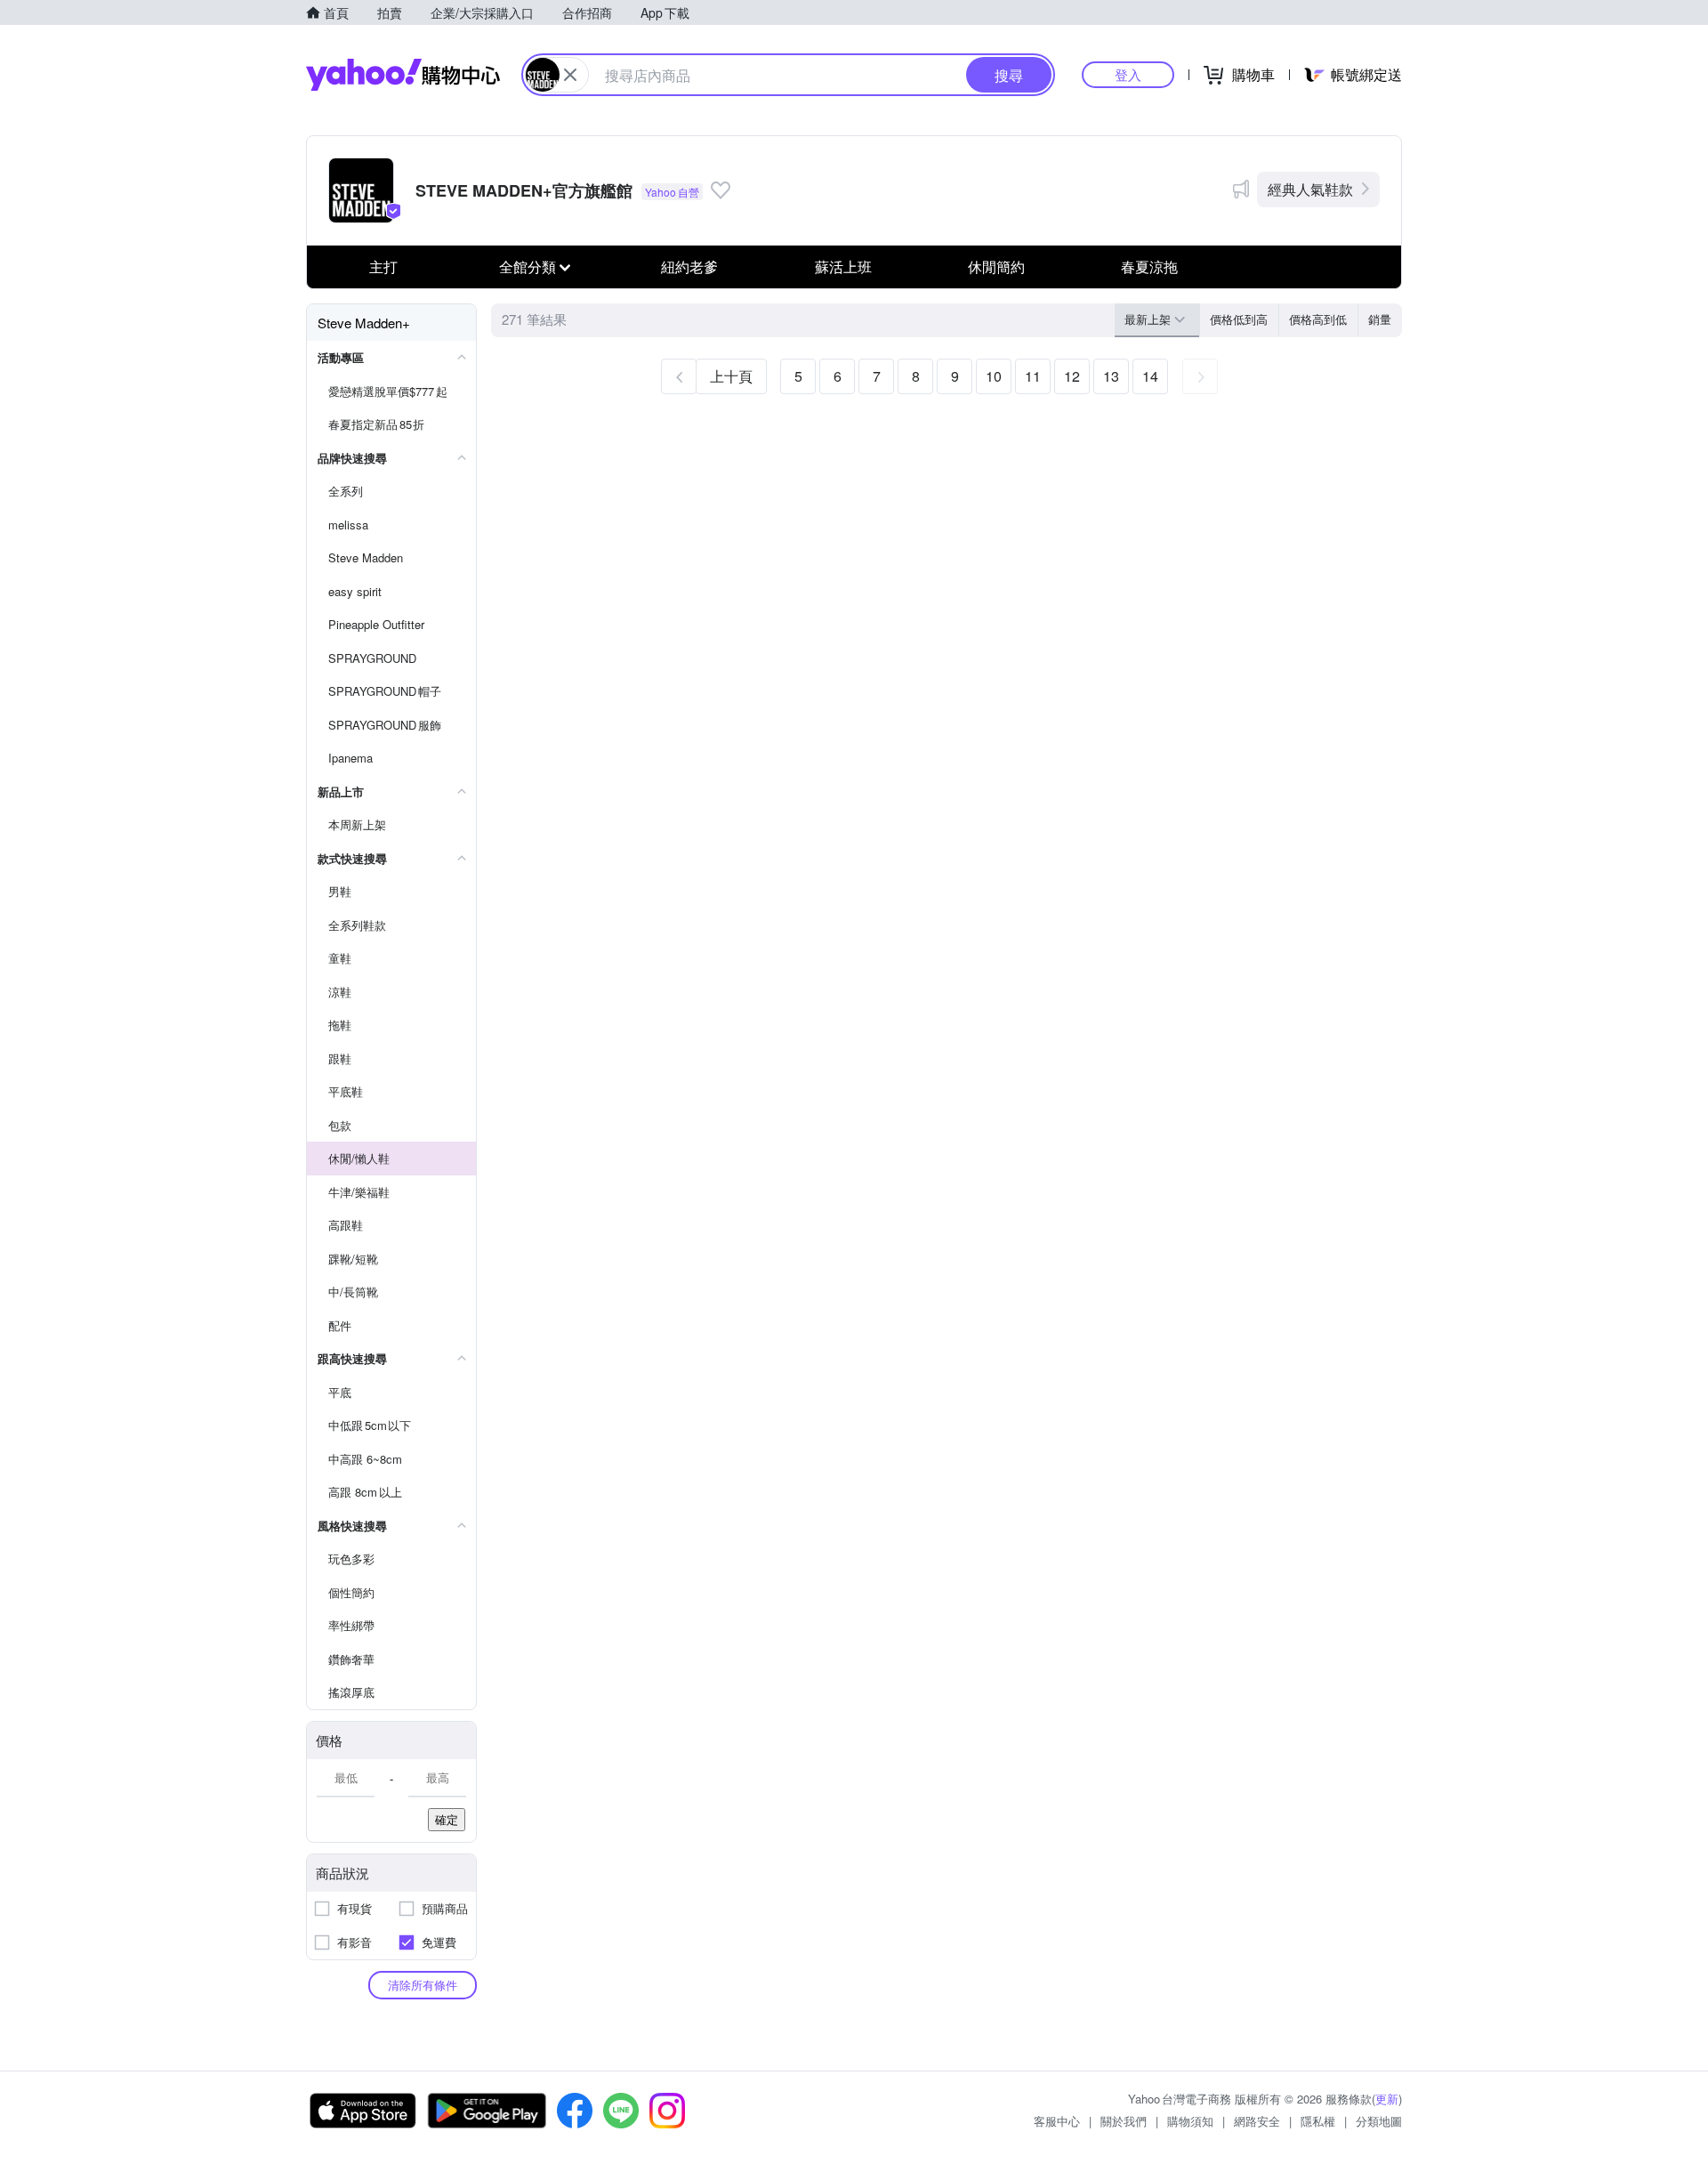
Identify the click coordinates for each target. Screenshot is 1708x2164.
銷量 (1380, 319)
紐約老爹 (689, 266)
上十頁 (731, 376)
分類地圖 (1379, 2121)
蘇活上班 (843, 266)
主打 (383, 266)
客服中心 (1057, 2121)
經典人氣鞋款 (1310, 189)
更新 (1387, 2099)
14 (1150, 376)
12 (1072, 376)
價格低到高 (1239, 319)
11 (1033, 376)
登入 (1128, 74)
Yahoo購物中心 (403, 75)
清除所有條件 (423, 1985)
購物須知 (1190, 2121)
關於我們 (1124, 2121)
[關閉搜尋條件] (570, 75)
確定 (447, 1819)
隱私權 (1318, 2121)
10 (994, 376)
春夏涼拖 (1149, 266)
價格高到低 (1318, 319)
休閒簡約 (996, 266)
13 (1111, 376)
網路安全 (1257, 2121)
